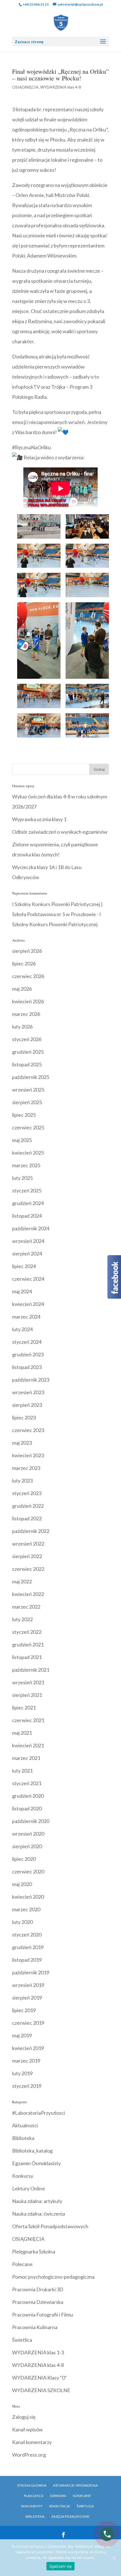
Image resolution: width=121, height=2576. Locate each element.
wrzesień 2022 (28, 1544)
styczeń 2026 (27, 1039)
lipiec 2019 (24, 2010)
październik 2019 (31, 1972)
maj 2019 (22, 2035)
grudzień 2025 (28, 1052)
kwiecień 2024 (28, 1304)
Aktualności (25, 2125)
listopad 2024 (27, 1216)
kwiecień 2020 (28, 1897)
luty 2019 (22, 2073)
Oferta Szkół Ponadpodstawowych (50, 2226)
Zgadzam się (61, 2566)
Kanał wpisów (27, 2429)
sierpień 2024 (27, 1254)
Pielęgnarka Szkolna (34, 2251)
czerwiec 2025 (28, 1127)
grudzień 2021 (28, 1644)
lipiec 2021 (24, 1708)
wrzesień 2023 (28, 1392)
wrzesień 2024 (28, 1241)
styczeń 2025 (27, 1190)
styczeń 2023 (27, 1493)
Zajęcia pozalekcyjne (70, 2516)
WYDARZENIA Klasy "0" (39, 2378)
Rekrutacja (60, 2506)
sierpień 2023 (27, 1405)
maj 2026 (22, 989)
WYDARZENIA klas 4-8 (61, 87)
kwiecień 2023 (28, 1455)
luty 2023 (22, 1481)
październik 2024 (31, 1228)
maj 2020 (22, 1884)
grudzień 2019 (28, 1947)
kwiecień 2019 (28, 2048)
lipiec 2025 (24, 1115)
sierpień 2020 (27, 1846)
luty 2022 (22, 1619)
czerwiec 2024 (28, 1279)
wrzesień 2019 (28, 1985)
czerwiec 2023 (28, 1430)
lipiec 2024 (24, 1266)
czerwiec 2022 (28, 1569)
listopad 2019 (27, 1960)
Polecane (22, 2264)
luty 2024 (22, 1329)
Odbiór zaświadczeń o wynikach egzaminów (60, 832)
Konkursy (23, 2176)
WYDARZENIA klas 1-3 (38, 2352)
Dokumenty (32, 2506)
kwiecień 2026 (28, 1001)
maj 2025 (22, 1140)
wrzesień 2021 (28, 1682)
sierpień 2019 (27, 1998)
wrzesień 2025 (28, 1090)
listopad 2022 (27, 1518)
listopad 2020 (27, 1808)
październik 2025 (31, 1077)
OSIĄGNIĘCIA (25, 87)
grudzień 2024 (28, 1203)
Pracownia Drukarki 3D (38, 2289)
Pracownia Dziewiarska (38, 2302)
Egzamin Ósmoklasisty (36, 2163)
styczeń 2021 (27, 1783)
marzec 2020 (26, 1909)
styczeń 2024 (27, 1342)
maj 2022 (22, 1581)
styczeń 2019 (27, 2086)
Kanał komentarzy (32, 2442)
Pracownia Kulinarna (35, 2327)
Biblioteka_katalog (32, 2151)
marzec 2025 (26, 1165)
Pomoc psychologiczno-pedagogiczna (53, 2277)
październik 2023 (31, 1380)
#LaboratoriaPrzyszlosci (39, 2113)
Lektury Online (29, 2188)
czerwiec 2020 (28, 1871)
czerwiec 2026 (28, 976)
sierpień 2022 (27, 1556)
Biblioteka (23, 2138)
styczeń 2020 (27, 1935)
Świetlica (22, 2340)
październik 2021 (31, 1670)
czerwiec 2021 (28, 1720)
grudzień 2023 (28, 1354)
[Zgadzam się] (114, 2558)
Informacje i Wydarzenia (75, 2485)
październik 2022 (31, 1531)
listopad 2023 (27, 1367)
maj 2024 (22, 1291)
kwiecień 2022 (28, 1594)
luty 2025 (22, 1178)
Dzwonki (58, 2496)
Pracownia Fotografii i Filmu (43, 2315)
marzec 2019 (26, 2061)
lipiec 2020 (24, 1859)
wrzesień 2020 (28, 1834)
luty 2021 (22, 1771)
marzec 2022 (26, 1607)
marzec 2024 (26, 1317)
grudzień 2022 (28, 1506)
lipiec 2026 (24, 963)
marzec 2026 (26, 1014)
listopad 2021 (27, 1657)
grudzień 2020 (28, 1796)
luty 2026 (22, 1027)
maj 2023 (22, 1443)
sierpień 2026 (27, 951)
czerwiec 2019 (28, 2023)
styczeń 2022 (27, 1632)
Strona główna (32, 2485)
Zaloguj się (24, 2417)
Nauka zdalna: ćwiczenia (39, 2214)
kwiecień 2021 (28, 1745)
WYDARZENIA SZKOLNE (41, 2390)
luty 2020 (22, 1922)
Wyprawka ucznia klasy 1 (39, 819)
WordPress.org (29, 2455)
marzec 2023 (26, 1468)
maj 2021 (22, 1733)
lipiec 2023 (24, 1417)
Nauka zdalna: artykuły (37, 2201)
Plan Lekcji (34, 2496)
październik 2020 (31, 1821)
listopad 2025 (27, 1064)
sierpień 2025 (27, 1102)
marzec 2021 (26, 1758)
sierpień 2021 (27, 1695)
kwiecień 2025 (28, 1153)
